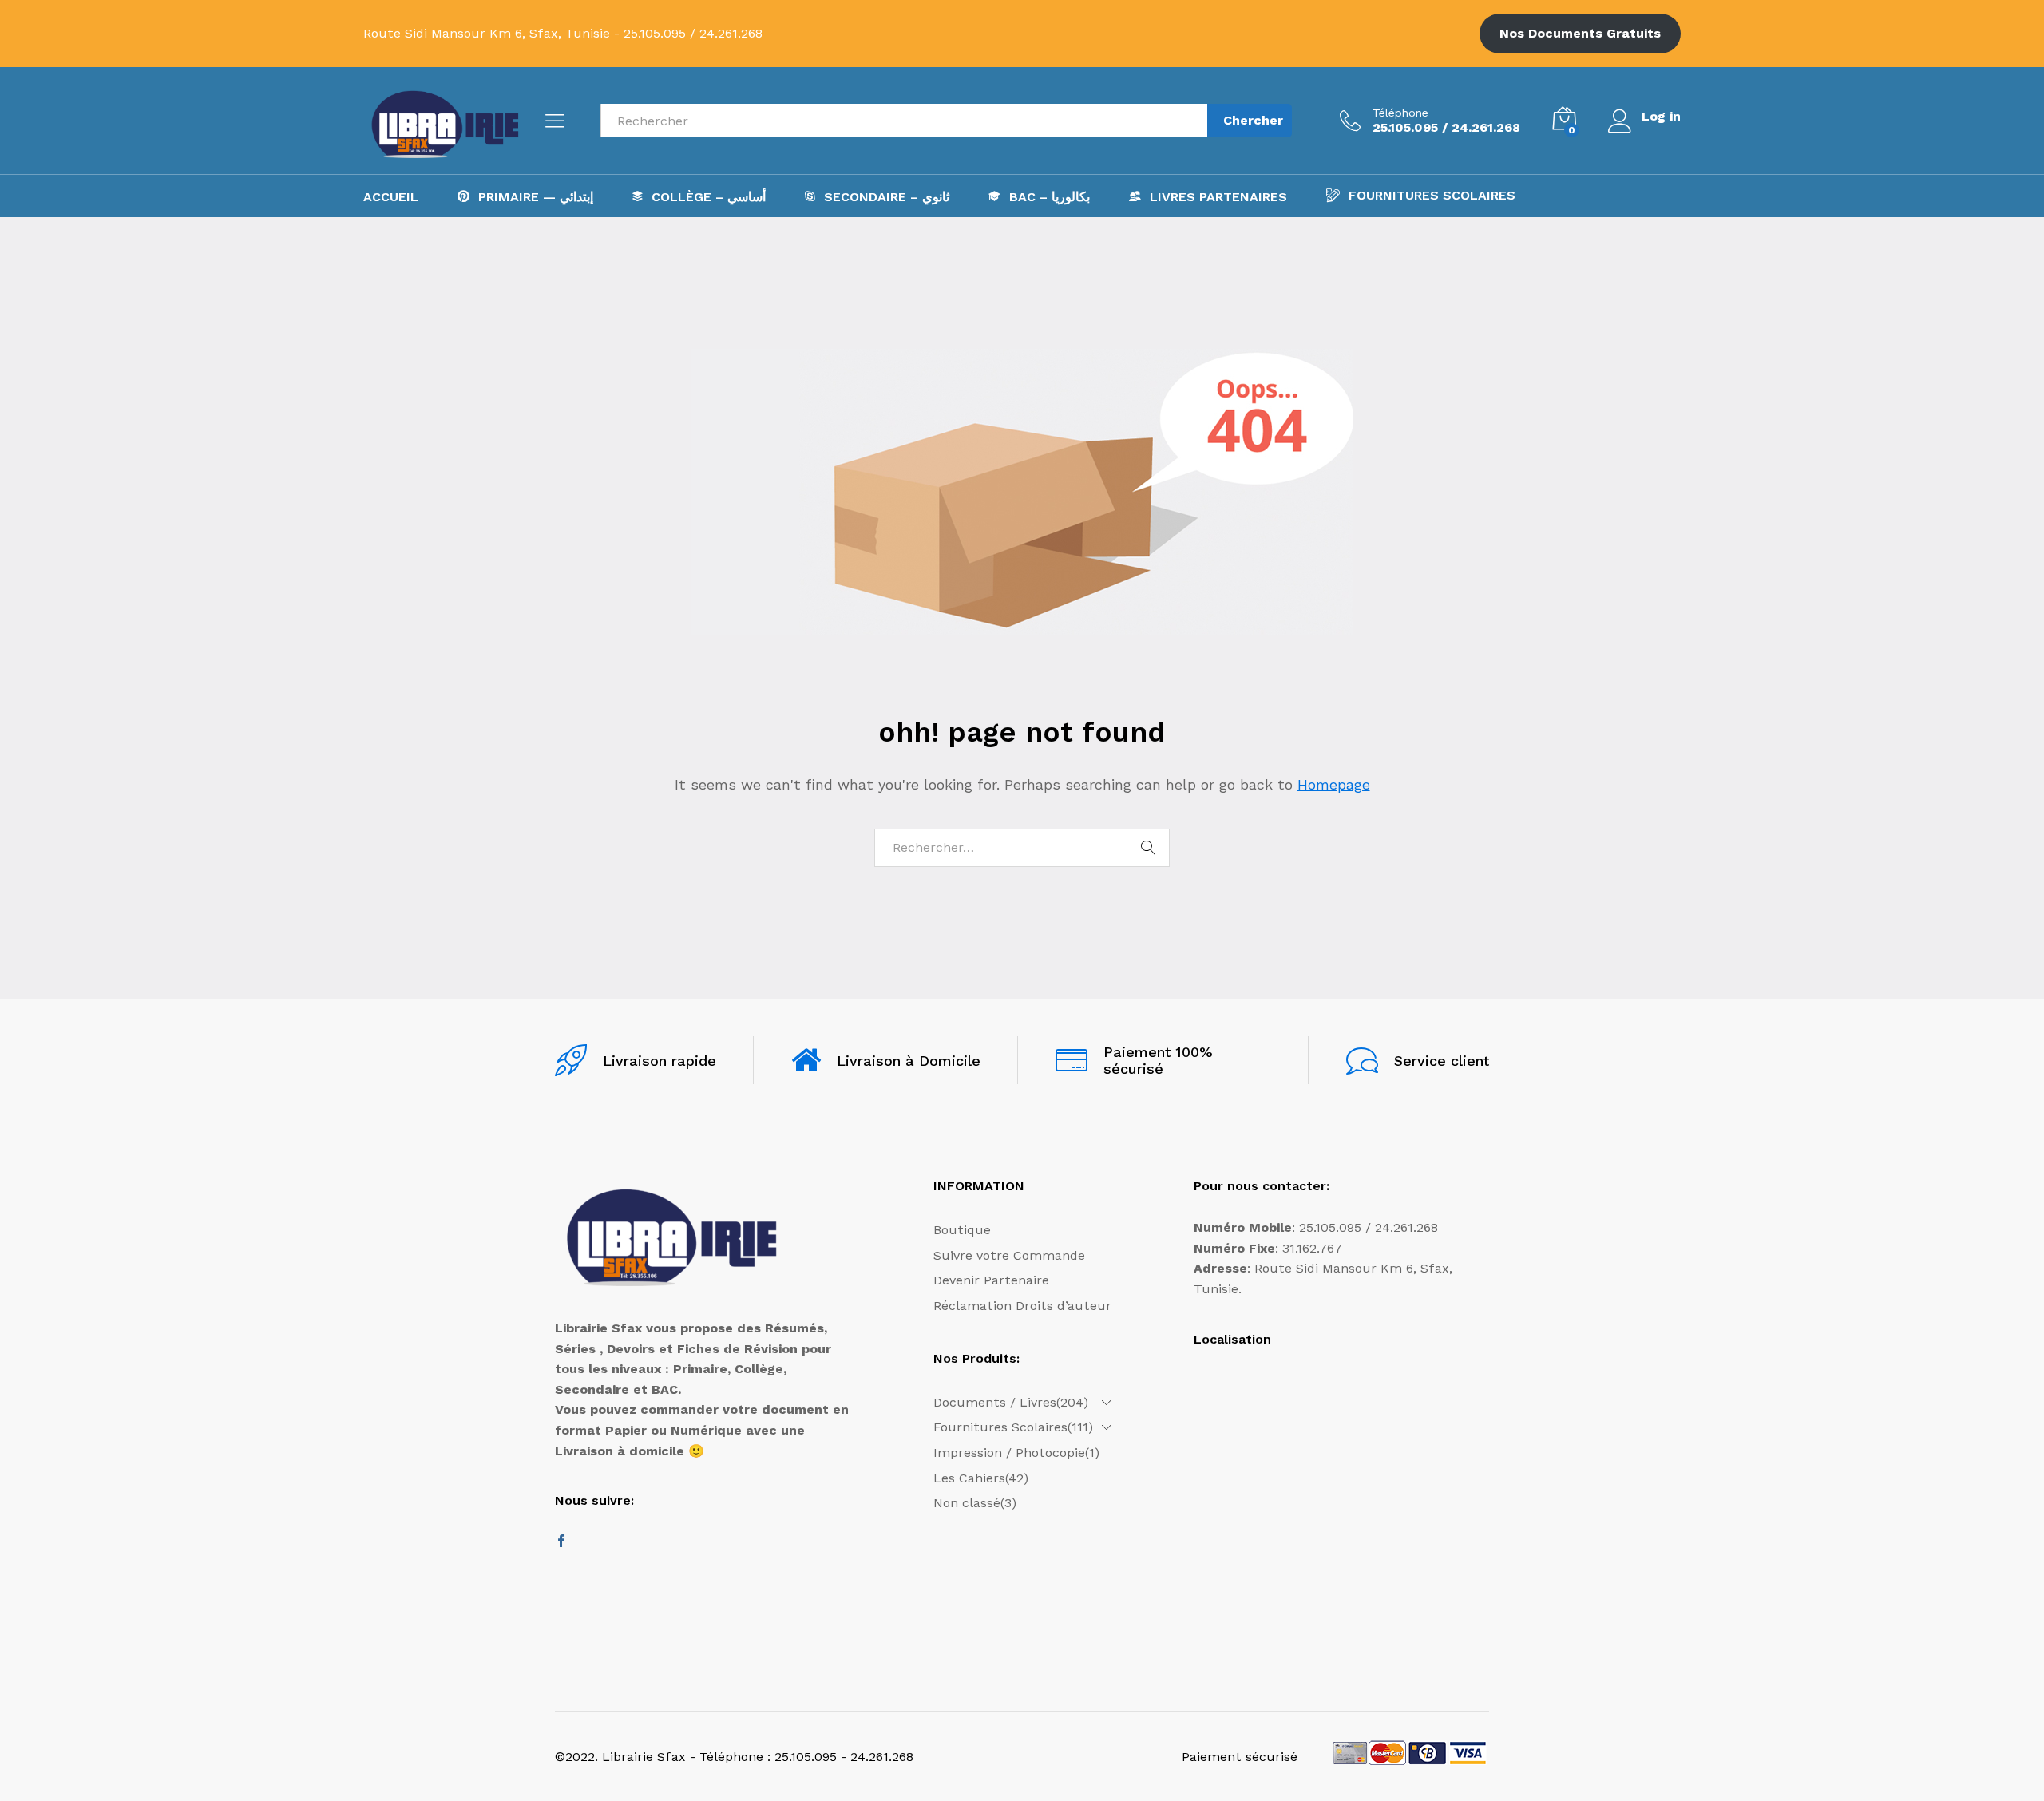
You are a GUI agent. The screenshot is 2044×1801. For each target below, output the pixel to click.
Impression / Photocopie (1009, 1453)
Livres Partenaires (1218, 196)
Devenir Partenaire (991, 1280)
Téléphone (1400, 113)
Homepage (1334, 784)
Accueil (391, 197)
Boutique (962, 1230)
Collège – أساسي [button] (709, 196)
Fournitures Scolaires (1432, 195)
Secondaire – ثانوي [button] (887, 196)
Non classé (967, 1503)
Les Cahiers (969, 1478)
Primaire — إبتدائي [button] (536, 196)
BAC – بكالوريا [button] (1050, 196)
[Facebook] (561, 1542)
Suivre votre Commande (1009, 1255)
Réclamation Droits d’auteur (1022, 1306)
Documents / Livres (995, 1402)
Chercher (1253, 120)
